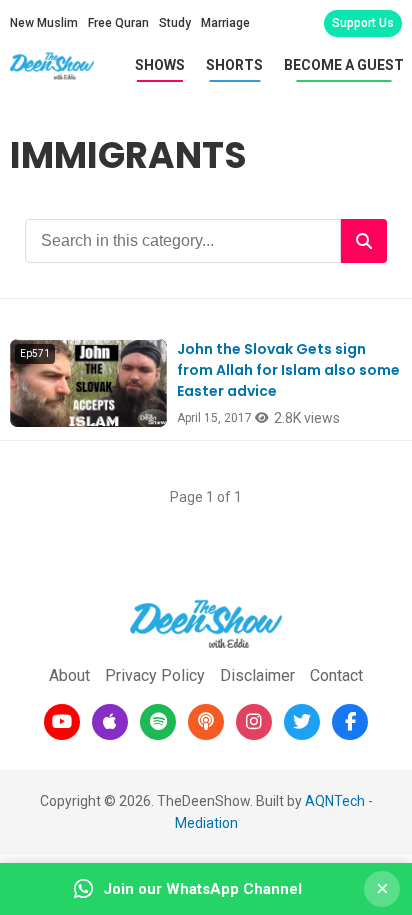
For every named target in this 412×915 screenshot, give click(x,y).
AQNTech (335, 801)
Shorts (234, 65)
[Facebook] (350, 722)
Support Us (363, 23)
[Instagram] (254, 722)
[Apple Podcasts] (110, 722)
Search (364, 241)
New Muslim (44, 23)
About (69, 675)
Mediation (206, 823)
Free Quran (118, 23)
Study (175, 23)
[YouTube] (62, 722)
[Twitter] (302, 722)
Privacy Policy (155, 675)
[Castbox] (206, 722)
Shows (160, 65)
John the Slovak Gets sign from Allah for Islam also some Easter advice (288, 370)
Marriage (225, 23)
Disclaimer (257, 675)
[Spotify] (158, 722)
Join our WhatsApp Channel (202, 889)
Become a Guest (344, 65)
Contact (336, 675)
